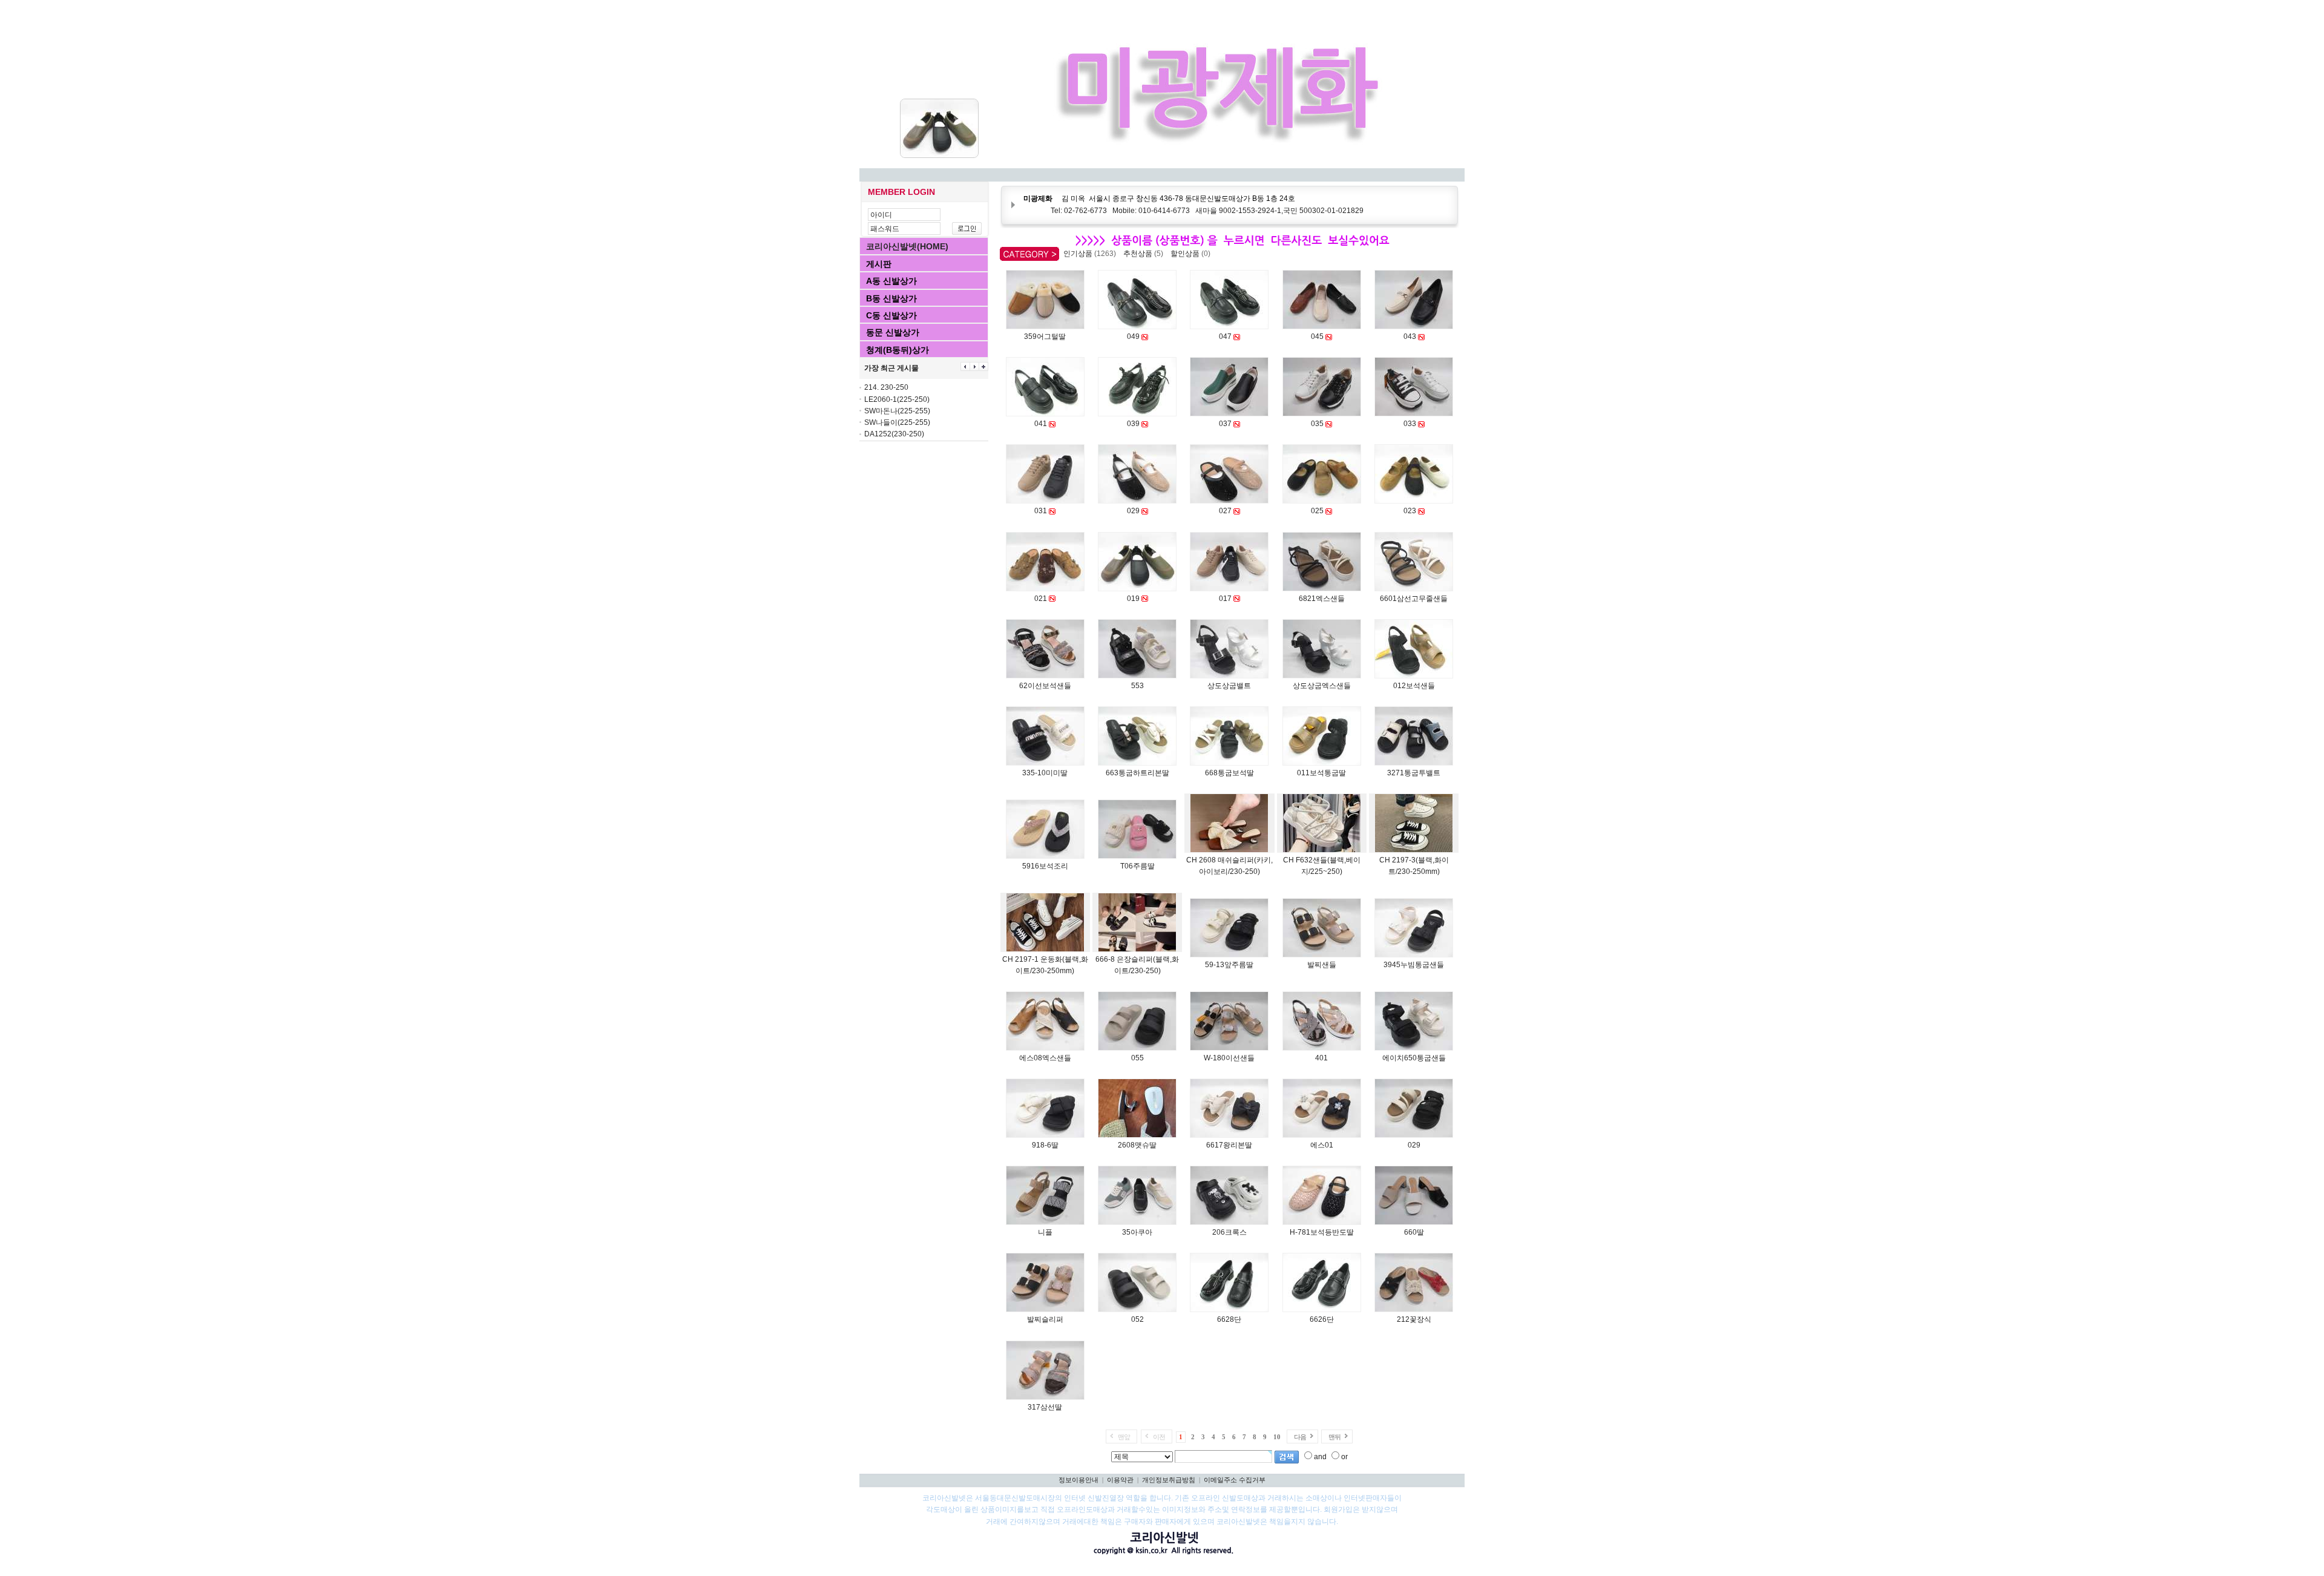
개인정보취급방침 (1169, 1480)
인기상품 (1091, 254)
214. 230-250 (886, 387)
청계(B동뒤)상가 (898, 350)
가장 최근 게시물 (891, 368)
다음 (1300, 1437)
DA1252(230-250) (894, 434)
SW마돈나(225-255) (897, 411)
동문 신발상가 (893, 332)
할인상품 (1192, 254)
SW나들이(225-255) (897, 422)
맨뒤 (1334, 1437)
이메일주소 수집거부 (1235, 1480)
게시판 (879, 264)
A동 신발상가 (891, 281)
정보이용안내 (1078, 1480)
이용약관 (1120, 1480)
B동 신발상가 (891, 298)
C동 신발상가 (891, 315)
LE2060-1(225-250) (897, 399)
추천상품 (1145, 254)
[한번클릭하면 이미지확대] (1045, 326)
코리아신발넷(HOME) (907, 246)
